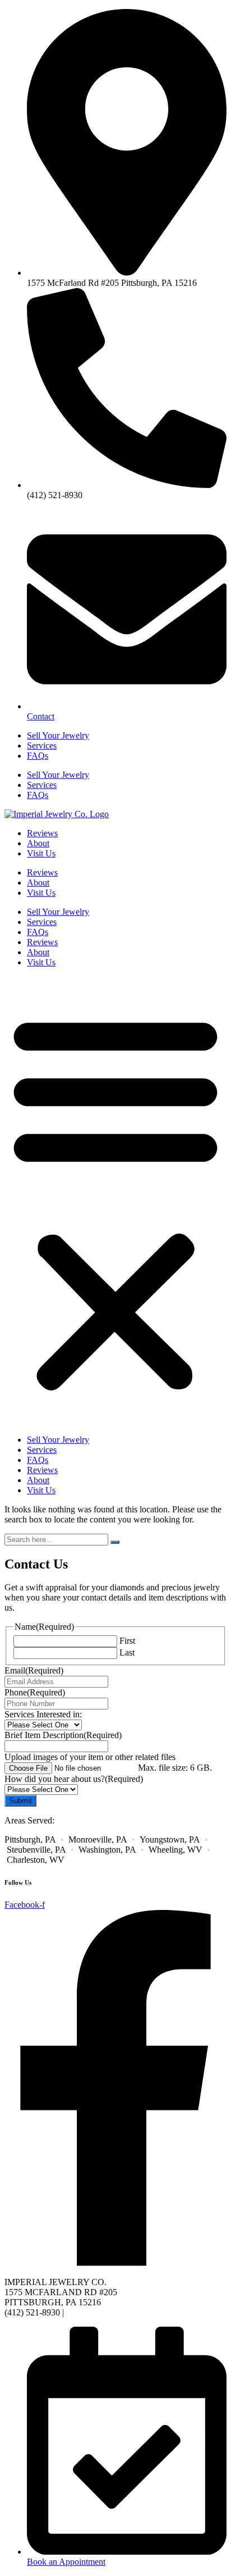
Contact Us (86, 2312)
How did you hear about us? (74, 1779)
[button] (115, 1201)
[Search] (115, 1542)
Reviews (42, 833)
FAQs (38, 756)
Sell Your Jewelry (58, 735)
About (38, 843)
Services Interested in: (43, 1714)
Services (42, 746)
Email (34, 1670)
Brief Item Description (63, 1735)
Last (127, 1652)
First (127, 1641)
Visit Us (41, 853)
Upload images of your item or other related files (90, 1757)
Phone (35, 1692)
